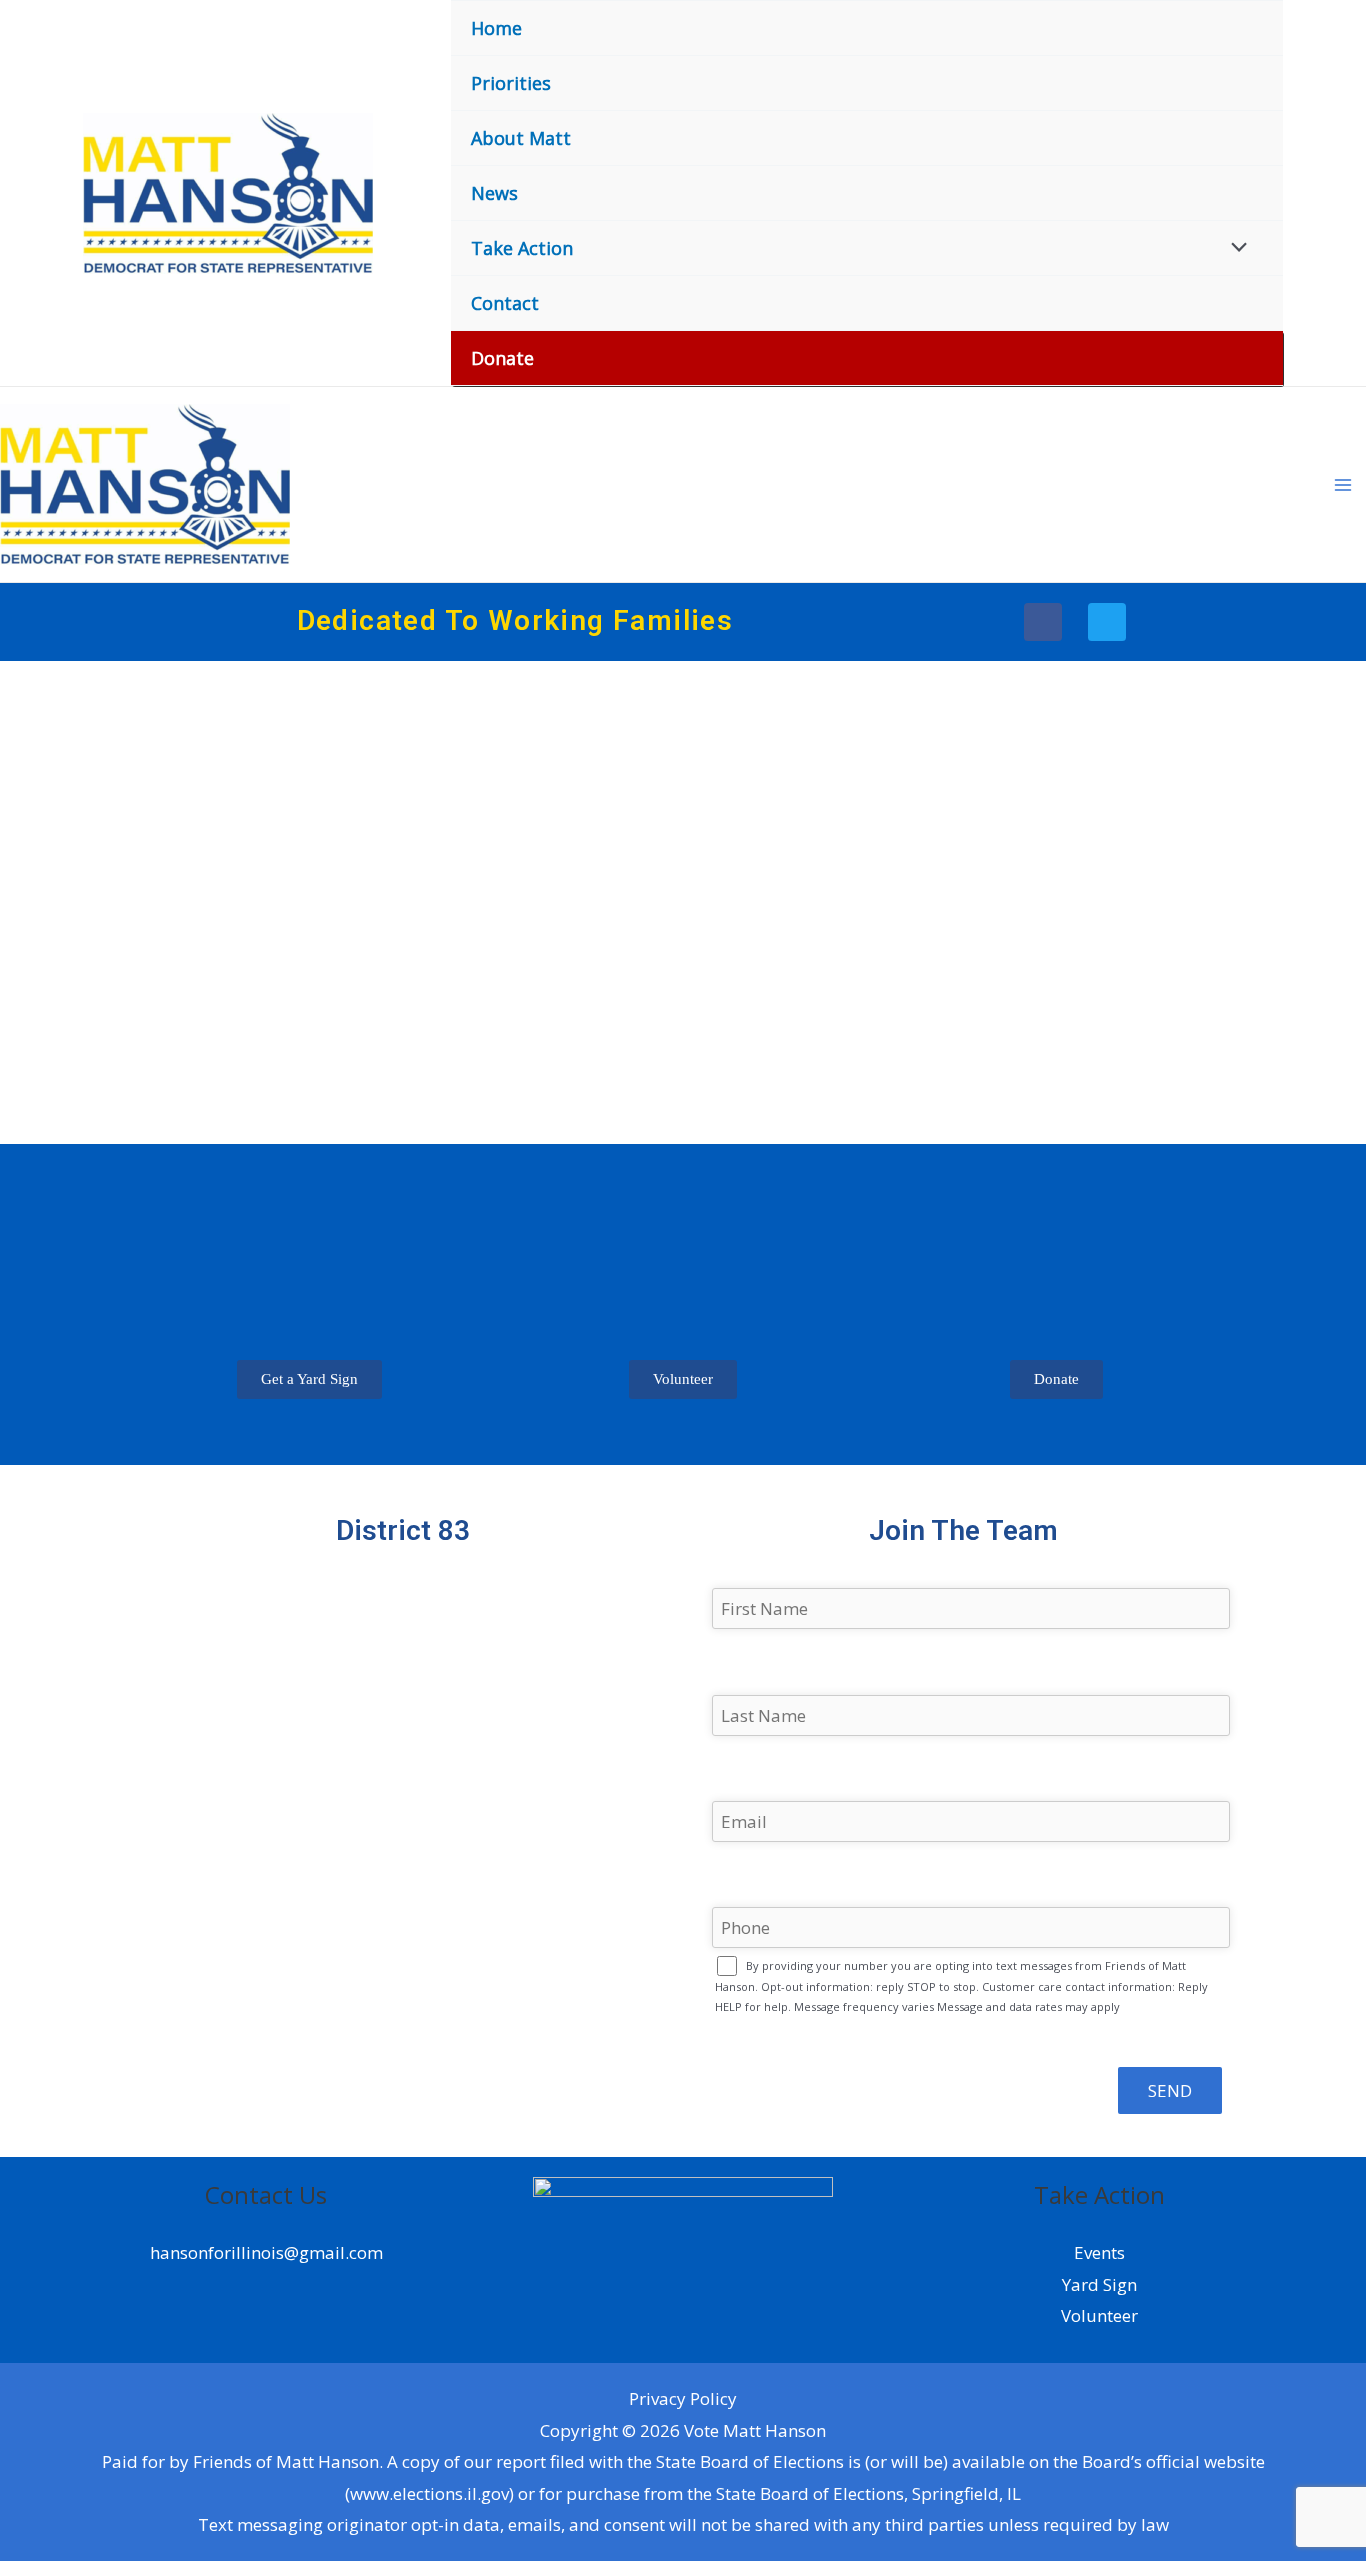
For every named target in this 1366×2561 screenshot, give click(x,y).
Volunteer (1099, 2315)
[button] (309, 1379)
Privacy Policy (683, 2398)
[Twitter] (1107, 622)
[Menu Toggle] (1234, 245)
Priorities (511, 83)
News (494, 193)
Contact (505, 303)
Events (1099, 2252)
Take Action (522, 248)
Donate (502, 358)
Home (496, 28)
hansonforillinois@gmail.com (266, 2252)
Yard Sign (1099, 2284)
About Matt (521, 138)
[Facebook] (1043, 622)
